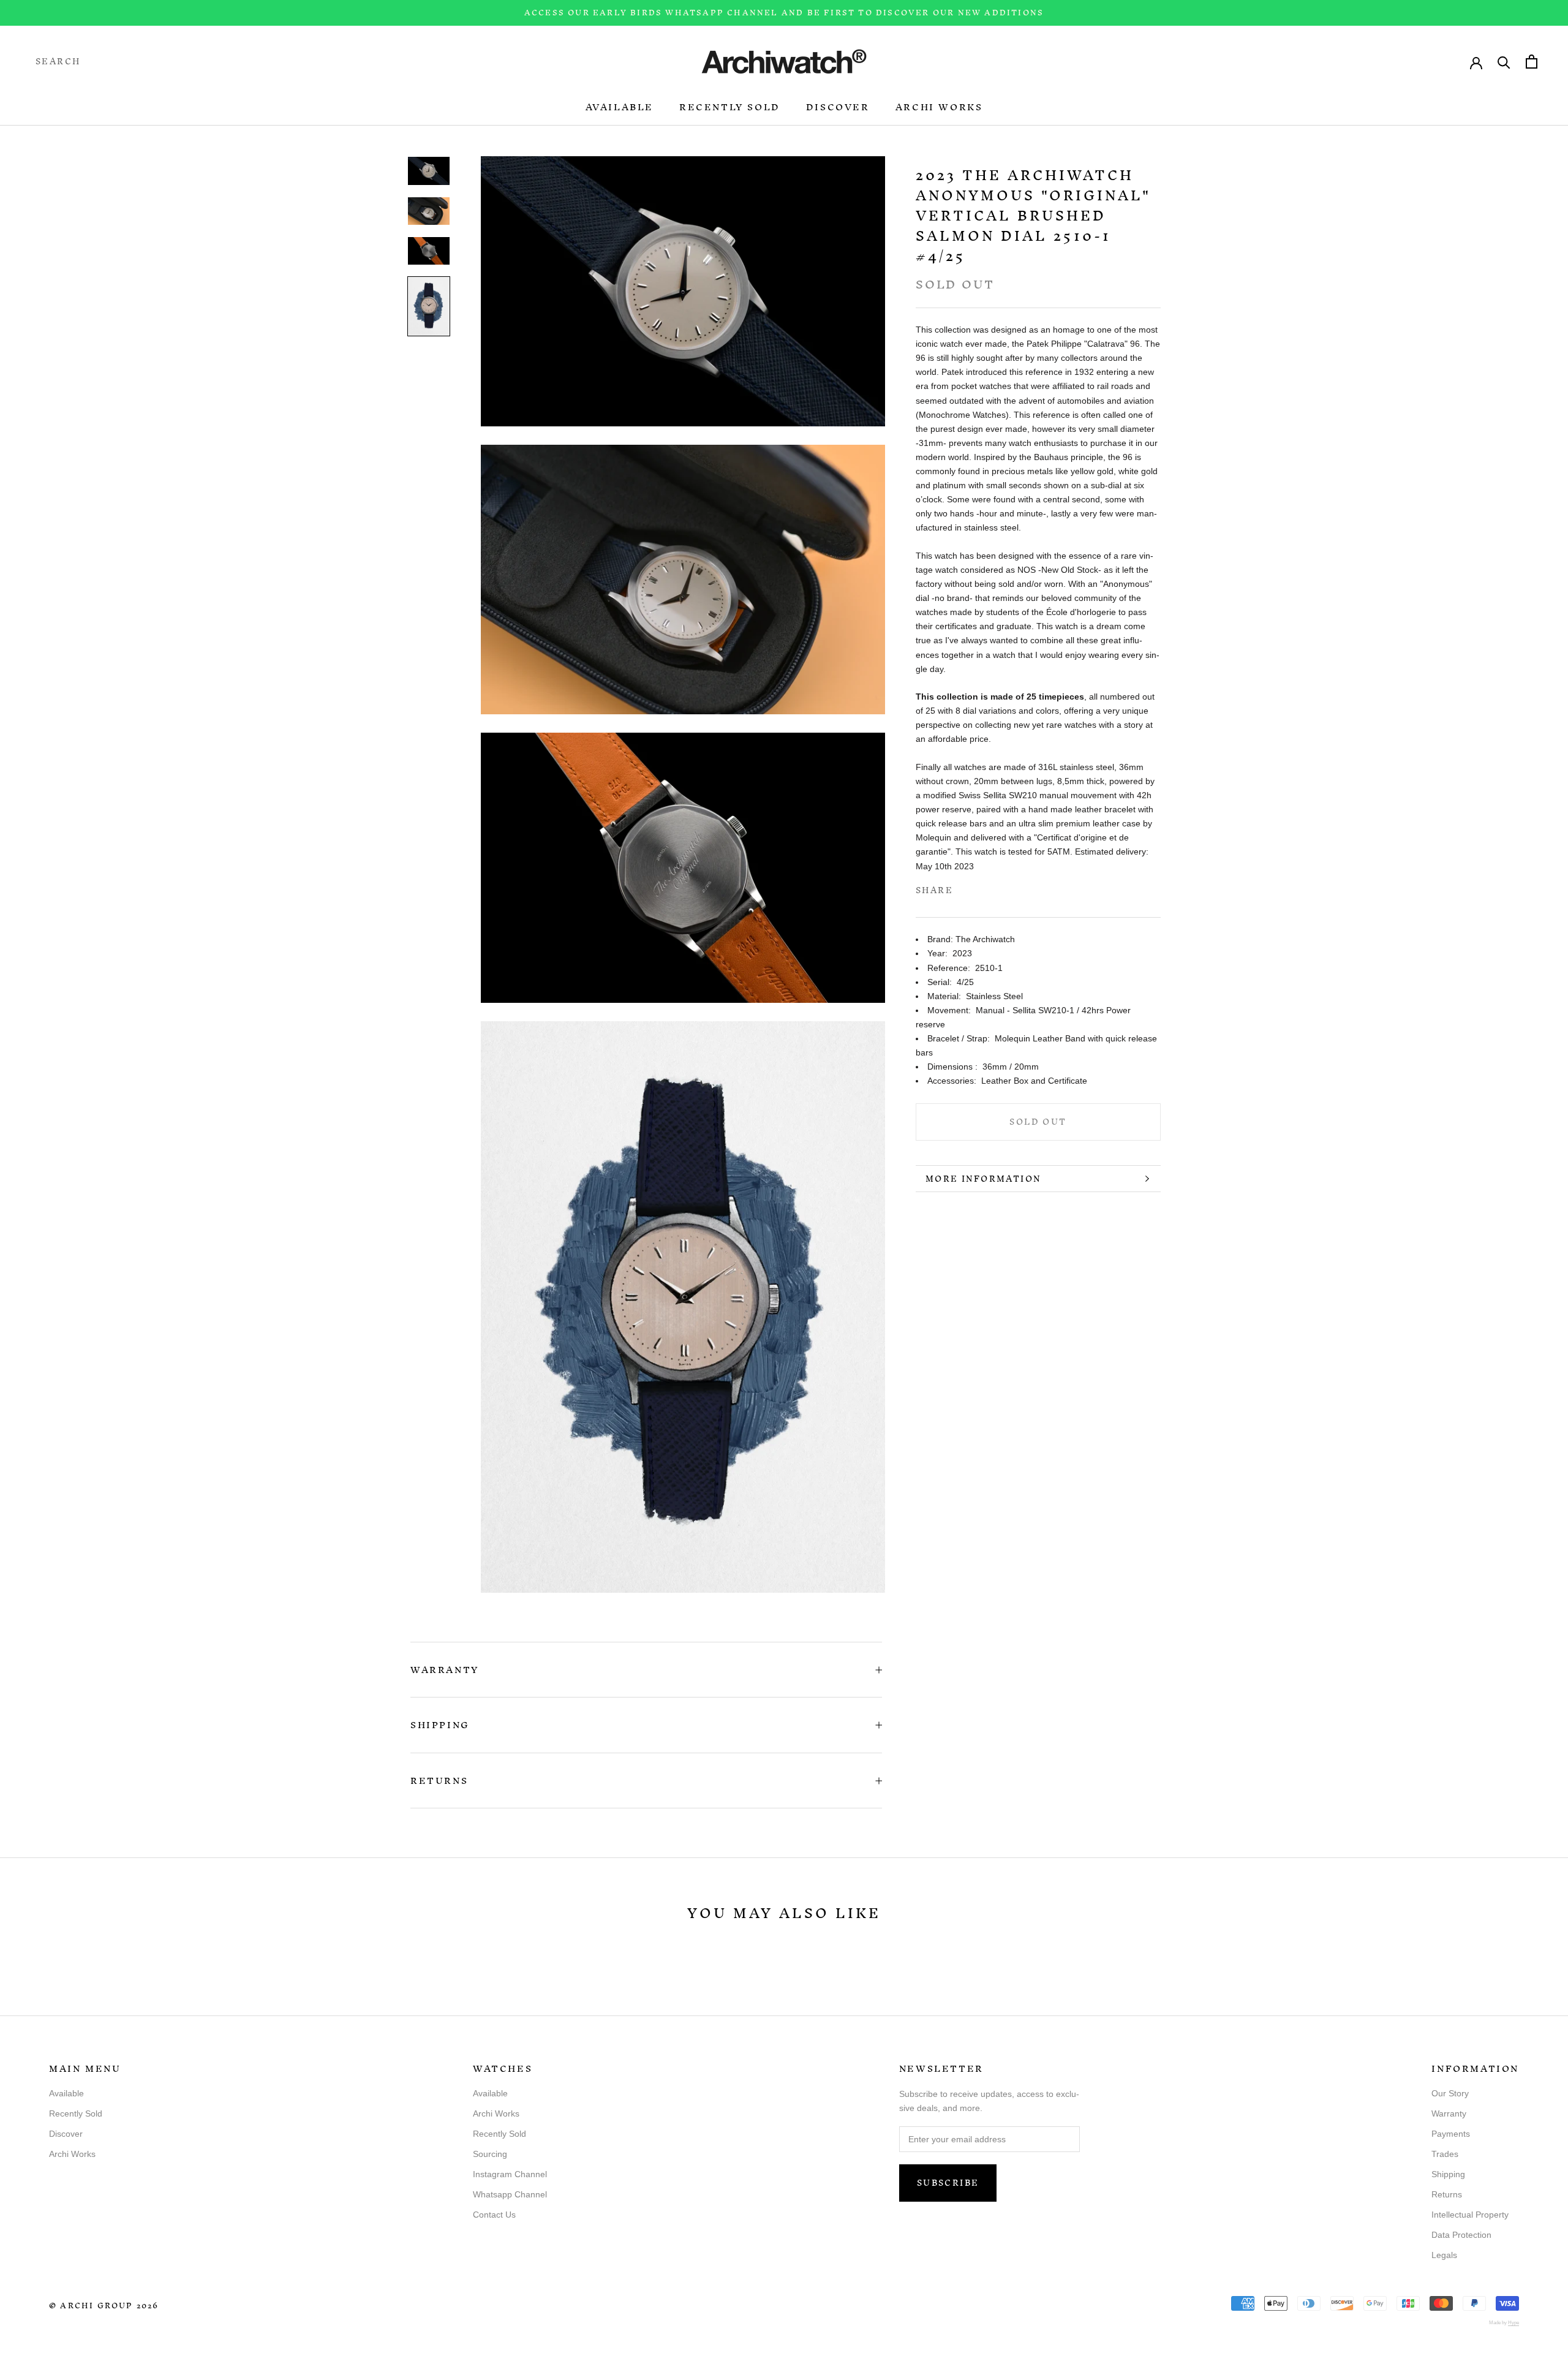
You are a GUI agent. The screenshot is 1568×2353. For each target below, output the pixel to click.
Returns (439, 1781)
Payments (1451, 2134)
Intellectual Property (1470, 2215)
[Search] (1504, 62)
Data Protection (1461, 2235)
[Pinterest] (997, 888)
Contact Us (494, 2215)
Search (58, 62)
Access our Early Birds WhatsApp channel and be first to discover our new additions (784, 13)
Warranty (445, 1670)
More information (983, 1179)
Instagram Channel (510, 2174)
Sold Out (1038, 1123)
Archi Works (939, 107)
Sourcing (490, 2154)
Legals (1444, 2255)
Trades (1445, 2154)
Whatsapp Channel (510, 2194)
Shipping (440, 1725)
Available (620, 107)
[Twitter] (981, 888)
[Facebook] (965, 888)
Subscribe (948, 2183)
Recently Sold (730, 107)
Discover (838, 107)
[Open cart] (1532, 62)
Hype (1513, 2323)
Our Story (1450, 2093)
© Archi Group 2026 (104, 2306)
